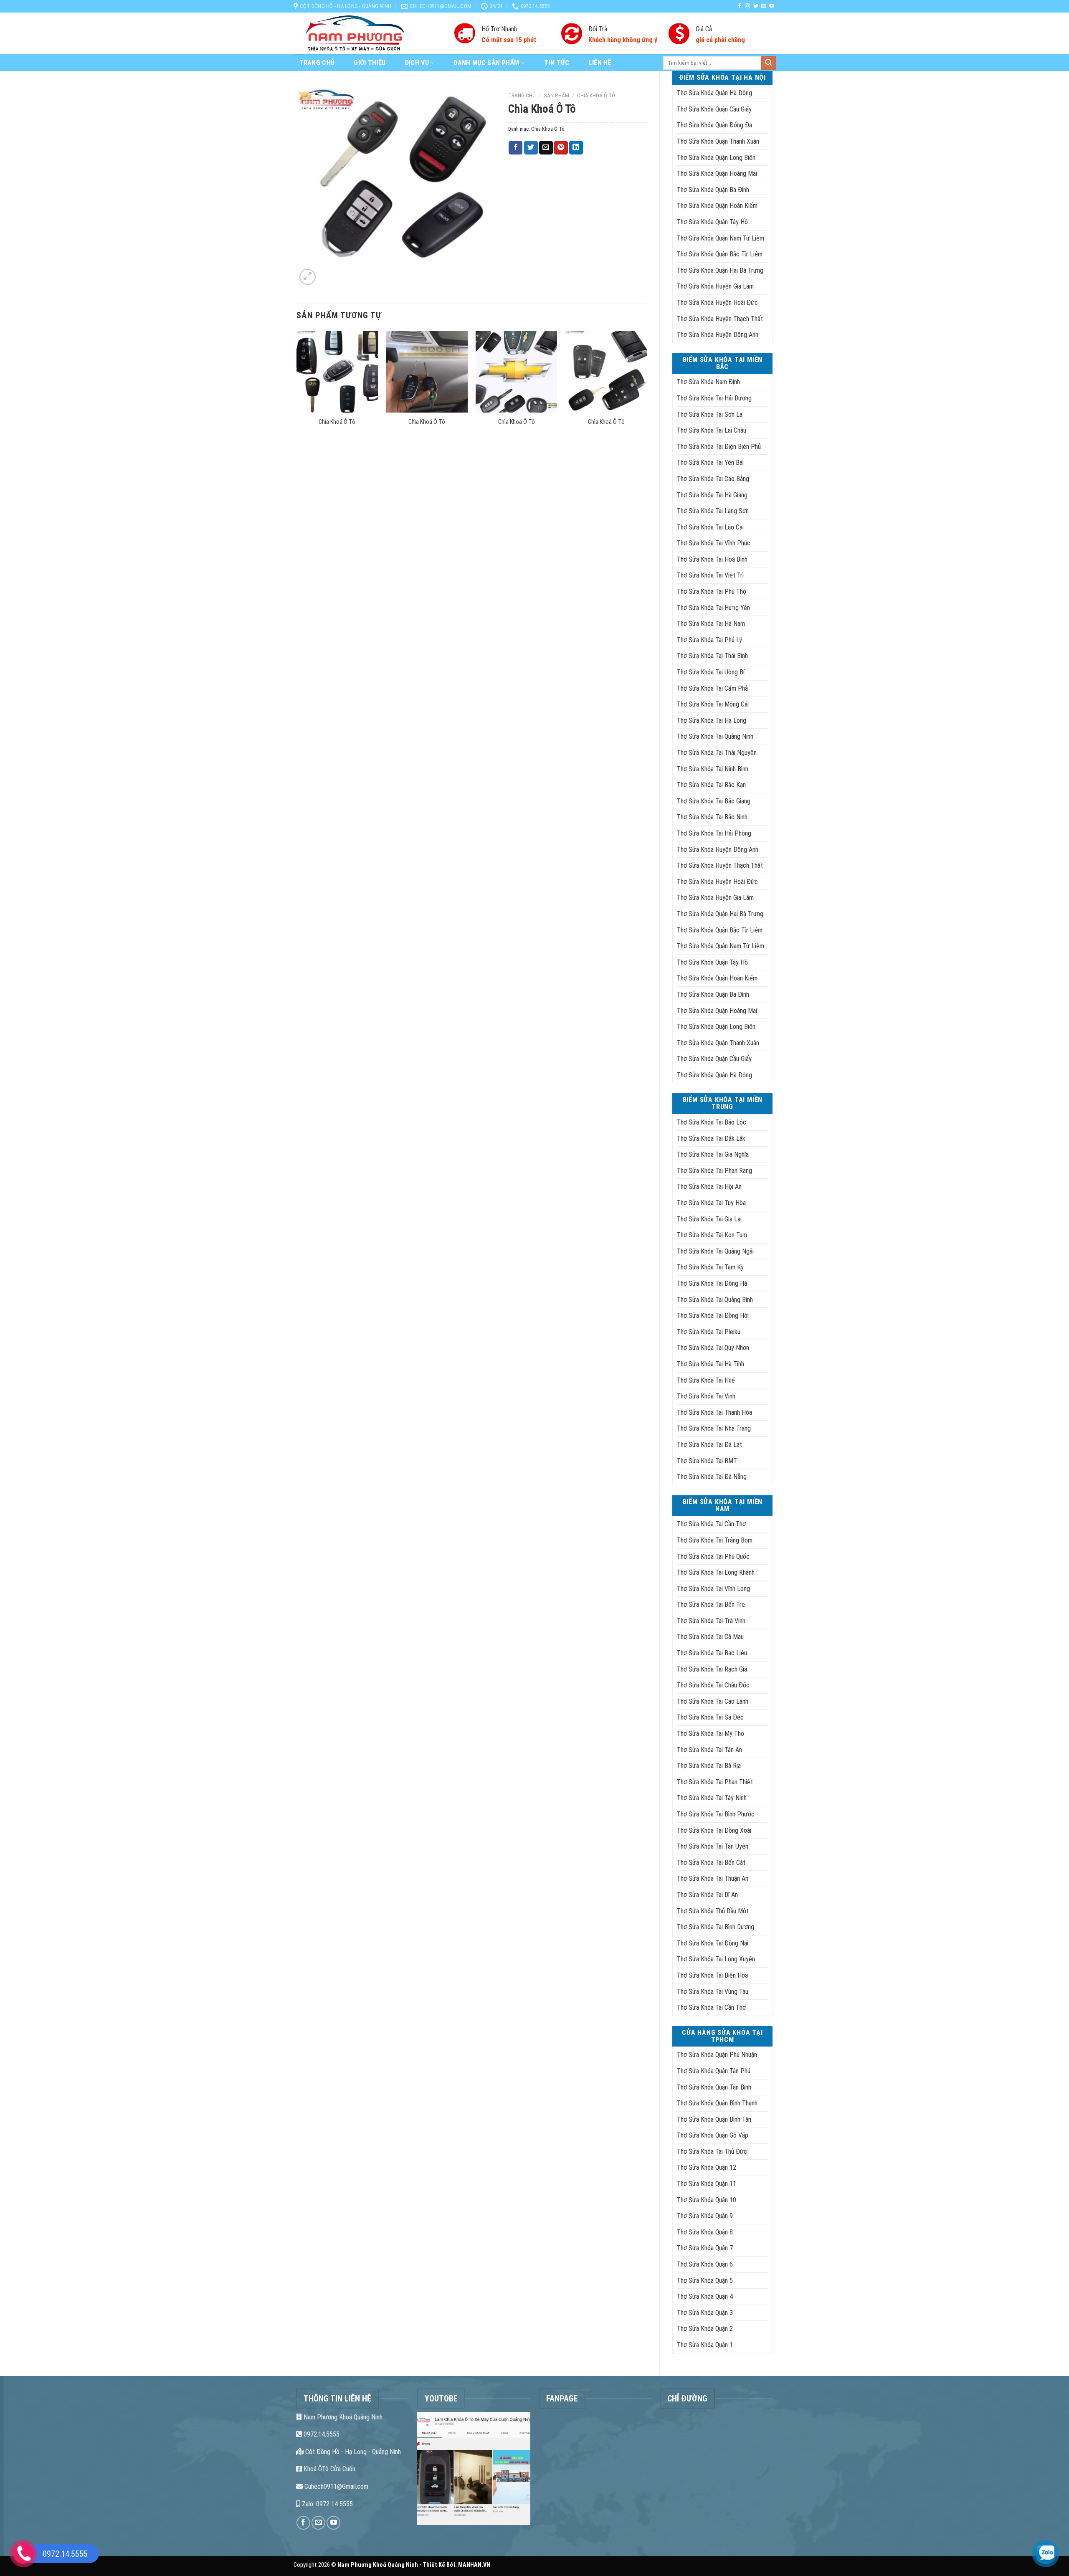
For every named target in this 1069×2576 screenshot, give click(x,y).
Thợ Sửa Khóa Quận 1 (705, 2345)
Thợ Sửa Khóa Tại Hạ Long (712, 721)
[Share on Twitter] (531, 148)
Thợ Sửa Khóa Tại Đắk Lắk (711, 1139)
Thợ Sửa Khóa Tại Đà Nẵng (712, 1477)
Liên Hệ (600, 63)
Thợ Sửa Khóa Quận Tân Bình (714, 2087)
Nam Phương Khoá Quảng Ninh (342, 2417)
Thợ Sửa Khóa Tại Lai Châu (712, 430)
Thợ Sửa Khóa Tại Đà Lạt (709, 1445)
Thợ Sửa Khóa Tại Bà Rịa (709, 1766)
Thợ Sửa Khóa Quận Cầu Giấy (714, 109)
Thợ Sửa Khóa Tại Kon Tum (712, 1235)
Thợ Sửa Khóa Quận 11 (707, 2184)
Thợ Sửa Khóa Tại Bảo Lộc (712, 1122)
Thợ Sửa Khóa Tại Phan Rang (714, 1171)
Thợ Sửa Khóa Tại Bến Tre (711, 1605)
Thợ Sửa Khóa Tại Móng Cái (713, 704)
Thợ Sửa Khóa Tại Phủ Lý (709, 640)
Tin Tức (557, 63)
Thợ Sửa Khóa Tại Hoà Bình (712, 559)
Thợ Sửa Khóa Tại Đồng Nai (713, 1943)
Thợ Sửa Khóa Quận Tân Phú (714, 2071)
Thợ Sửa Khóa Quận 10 (707, 2200)
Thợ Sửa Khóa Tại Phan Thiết (715, 1782)
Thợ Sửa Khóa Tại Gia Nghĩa (713, 1154)
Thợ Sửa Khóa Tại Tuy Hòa (711, 1203)
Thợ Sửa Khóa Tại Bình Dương (716, 1927)
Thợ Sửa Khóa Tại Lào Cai (710, 527)
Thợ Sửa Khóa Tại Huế (706, 1380)
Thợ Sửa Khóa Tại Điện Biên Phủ (719, 447)
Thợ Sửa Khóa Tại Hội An (709, 1187)
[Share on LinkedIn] (576, 148)
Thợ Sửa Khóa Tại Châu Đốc (713, 1685)
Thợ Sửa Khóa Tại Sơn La (710, 414)
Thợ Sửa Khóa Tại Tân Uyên (713, 1846)
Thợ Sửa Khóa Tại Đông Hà (712, 1283)
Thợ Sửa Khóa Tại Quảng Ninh (715, 736)
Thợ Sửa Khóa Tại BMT (707, 1461)
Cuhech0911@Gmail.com (336, 2486)
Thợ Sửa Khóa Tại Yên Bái (710, 462)
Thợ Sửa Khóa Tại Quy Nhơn (713, 1348)
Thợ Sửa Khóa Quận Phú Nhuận (717, 2055)
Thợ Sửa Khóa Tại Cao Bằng (713, 479)
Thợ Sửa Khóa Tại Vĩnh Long (713, 1589)
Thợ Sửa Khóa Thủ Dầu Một (713, 1911)
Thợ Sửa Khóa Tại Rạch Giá (712, 1669)
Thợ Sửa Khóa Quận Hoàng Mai (717, 174)
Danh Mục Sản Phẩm (486, 63)
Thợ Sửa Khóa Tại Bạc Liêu (712, 1653)
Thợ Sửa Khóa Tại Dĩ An (707, 1895)
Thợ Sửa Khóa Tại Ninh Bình (713, 769)
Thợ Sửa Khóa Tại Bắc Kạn (711, 785)
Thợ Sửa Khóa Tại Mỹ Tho (711, 1734)
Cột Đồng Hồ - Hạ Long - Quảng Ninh (352, 2452)
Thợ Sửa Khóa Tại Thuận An (713, 1878)
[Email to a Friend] (546, 148)
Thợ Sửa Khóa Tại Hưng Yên (713, 608)
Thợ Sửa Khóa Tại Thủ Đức (712, 2152)
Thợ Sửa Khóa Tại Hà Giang (712, 495)
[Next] (646, 389)
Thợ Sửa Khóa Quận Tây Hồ (712, 222)
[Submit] (768, 63)
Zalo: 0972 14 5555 (327, 2504)
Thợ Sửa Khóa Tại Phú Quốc (713, 1556)
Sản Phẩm (556, 95)
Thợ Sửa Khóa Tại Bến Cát (711, 1863)
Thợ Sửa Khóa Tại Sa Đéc (710, 1717)
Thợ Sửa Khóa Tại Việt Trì (710, 575)
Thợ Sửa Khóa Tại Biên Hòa (712, 1975)
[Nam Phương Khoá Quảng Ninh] (368, 33)
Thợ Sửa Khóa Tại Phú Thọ (712, 591)
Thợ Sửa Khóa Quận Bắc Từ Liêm (720, 254)
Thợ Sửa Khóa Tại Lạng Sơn (713, 511)
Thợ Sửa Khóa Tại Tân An (709, 1750)
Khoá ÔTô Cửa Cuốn (329, 2469)
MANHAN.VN (474, 2565)
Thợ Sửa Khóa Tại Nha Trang (714, 1428)
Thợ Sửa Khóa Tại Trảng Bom (715, 1540)
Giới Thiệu (370, 63)
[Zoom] (308, 277)
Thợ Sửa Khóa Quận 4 (705, 2296)
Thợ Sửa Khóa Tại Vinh (706, 1396)
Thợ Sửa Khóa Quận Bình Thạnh (717, 2103)
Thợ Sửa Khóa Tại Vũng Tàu (713, 1992)
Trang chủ (522, 95)
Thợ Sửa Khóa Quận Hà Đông (714, 93)
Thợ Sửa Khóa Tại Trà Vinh (711, 1621)
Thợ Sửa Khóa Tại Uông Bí (711, 672)
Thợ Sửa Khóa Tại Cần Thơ (711, 1524)
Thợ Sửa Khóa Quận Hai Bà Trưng (720, 270)
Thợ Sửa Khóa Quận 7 (705, 2248)
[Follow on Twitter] (756, 6)
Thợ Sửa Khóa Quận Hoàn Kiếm (717, 206)
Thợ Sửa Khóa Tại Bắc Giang (714, 801)
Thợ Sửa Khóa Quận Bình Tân (714, 2119)
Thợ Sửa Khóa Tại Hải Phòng (714, 833)
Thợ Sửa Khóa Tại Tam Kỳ (710, 1267)
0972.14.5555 (321, 2434)
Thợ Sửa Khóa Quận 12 (707, 2167)
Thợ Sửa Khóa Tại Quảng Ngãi (715, 1251)
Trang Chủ (317, 63)
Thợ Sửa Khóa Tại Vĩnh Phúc (714, 543)
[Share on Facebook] (516, 148)
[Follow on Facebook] (740, 6)
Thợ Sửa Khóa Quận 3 (705, 2313)
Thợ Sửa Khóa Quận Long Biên (716, 158)
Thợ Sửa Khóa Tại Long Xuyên (716, 1959)
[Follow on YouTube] (772, 6)
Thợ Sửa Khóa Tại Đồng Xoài (714, 1830)
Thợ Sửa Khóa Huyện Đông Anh (718, 335)
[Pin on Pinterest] (561, 148)
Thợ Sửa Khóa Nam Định (708, 382)
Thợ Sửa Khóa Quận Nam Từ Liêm (721, 238)
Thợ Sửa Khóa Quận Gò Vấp (713, 2135)
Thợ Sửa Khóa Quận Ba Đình (713, 190)
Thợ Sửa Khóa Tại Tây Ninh (712, 1798)
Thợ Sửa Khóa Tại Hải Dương (714, 398)
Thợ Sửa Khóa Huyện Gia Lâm (715, 286)
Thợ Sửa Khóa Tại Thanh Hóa (714, 1412)
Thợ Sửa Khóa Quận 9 (705, 2216)
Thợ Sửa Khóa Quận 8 (705, 2232)
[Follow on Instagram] (747, 6)
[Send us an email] (764, 6)
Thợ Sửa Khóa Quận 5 (705, 2281)
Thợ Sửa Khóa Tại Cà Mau (710, 1637)
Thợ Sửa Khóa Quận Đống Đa (714, 125)
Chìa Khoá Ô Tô (596, 95)
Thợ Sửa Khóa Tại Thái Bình (712, 656)
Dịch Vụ (417, 63)
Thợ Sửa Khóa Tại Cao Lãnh (713, 1701)
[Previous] (297, 389)
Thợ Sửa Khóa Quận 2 (705, 2329)
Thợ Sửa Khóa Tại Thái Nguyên (717, 753)
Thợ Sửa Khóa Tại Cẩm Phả (712, 688)
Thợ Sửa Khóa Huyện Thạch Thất (720, 319)
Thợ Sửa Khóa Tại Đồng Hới (713, 1316)
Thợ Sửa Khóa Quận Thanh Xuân (718, 141)
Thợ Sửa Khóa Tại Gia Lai (709, 1219)
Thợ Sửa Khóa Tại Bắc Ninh (712, 817)
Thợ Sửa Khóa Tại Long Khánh (716, 1572)
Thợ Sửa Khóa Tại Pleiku (709, 1332)
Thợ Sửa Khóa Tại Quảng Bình (715, 1300)
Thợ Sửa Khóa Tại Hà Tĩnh (711, 1364)
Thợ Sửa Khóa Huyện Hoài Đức (717, 303)
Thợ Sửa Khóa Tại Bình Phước (716, 1814)
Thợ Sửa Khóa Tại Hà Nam (711, 624)
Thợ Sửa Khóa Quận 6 (705, 2264)
